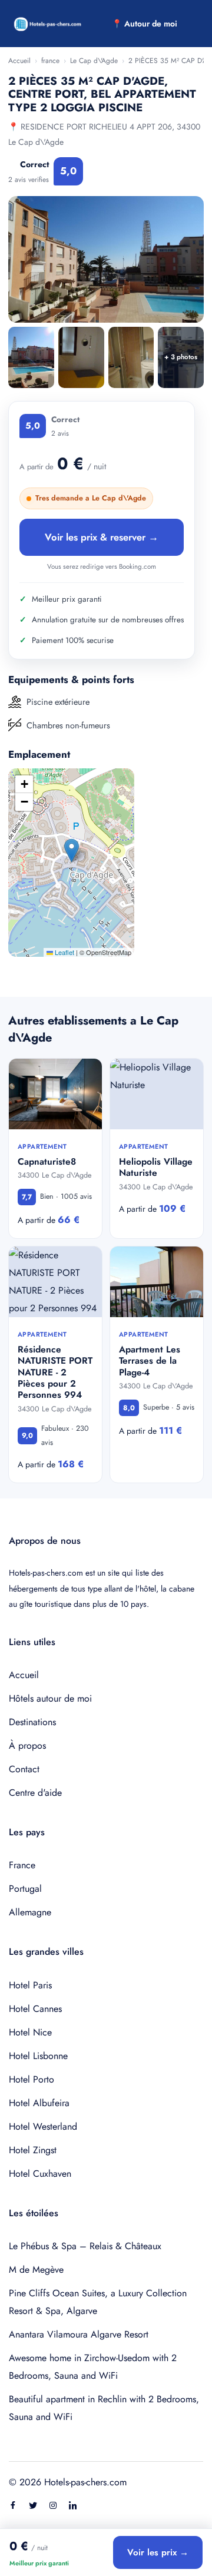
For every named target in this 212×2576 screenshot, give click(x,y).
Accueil (19, 61)
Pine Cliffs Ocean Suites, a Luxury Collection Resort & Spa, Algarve (98, 2302)
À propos (27, 1745)
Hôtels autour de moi (50, 1698)
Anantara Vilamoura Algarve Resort (79, 2334)
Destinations (32, 1722)
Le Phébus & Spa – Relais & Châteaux (85, 2246)
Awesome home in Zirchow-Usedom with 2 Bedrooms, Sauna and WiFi (93, 2367)
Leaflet (64, 952)
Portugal (25, 1889)
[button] (72, 851)
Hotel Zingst (33, 2150)
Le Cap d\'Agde (94, 61)
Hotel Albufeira (39, 2103)
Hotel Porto (32, 2079)
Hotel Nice (30, 2032)
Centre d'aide (35, 1793)
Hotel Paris (30, 1985)
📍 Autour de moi (145, 24)
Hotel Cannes (35, 2009)
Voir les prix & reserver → (102, 537)
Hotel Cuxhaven (40, 2174)
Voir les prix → (158, 2552)
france (50, 61)
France (22, 1865)
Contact (24, 1769)
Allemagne (30, 1912)
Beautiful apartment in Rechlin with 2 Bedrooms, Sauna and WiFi (104, 2408)
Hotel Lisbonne (38, 2056)
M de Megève (36, 2270)
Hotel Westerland (43, 2126)
